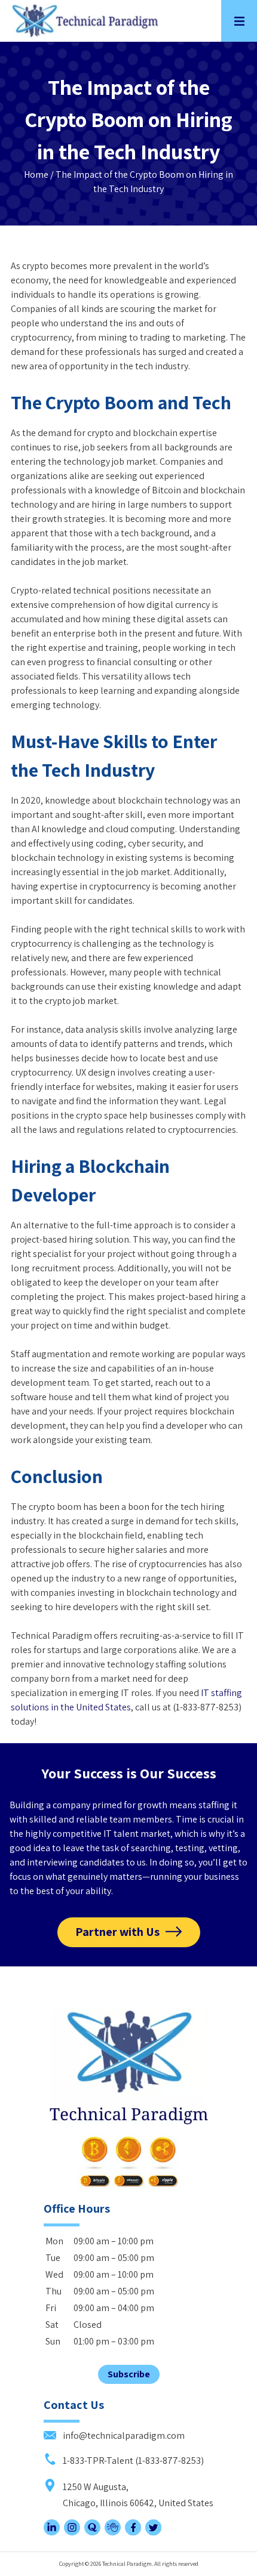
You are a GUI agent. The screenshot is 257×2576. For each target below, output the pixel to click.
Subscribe (129, 2374)
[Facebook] (133, 2532)
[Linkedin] (52, 2532)
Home (36, 174)
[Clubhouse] (113, 2532)
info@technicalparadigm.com (123, 2436)
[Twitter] (153, 2532)
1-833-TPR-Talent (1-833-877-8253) (132, 2461)
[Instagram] (72, 2532)
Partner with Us (117, 1932)
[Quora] (92, 2532)
